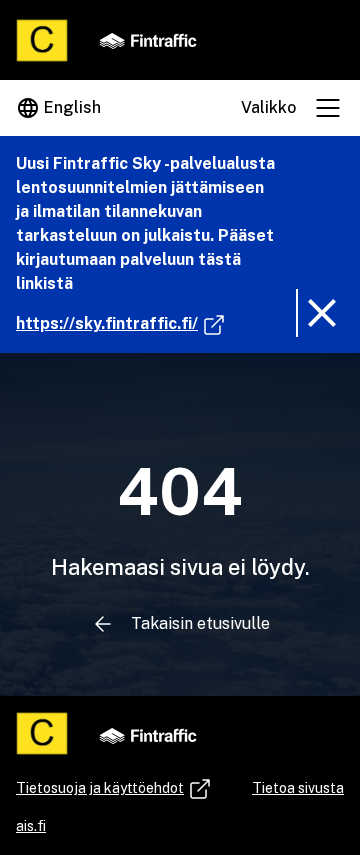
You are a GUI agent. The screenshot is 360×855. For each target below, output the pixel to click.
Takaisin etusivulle (200, 623)
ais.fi (31, 826)
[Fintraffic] (148, 40)
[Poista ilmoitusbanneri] (320, 313)
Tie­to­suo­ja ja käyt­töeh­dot (101, 790)
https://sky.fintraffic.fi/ (121, 323)
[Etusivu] (42, 40)
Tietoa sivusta (298, 788)
